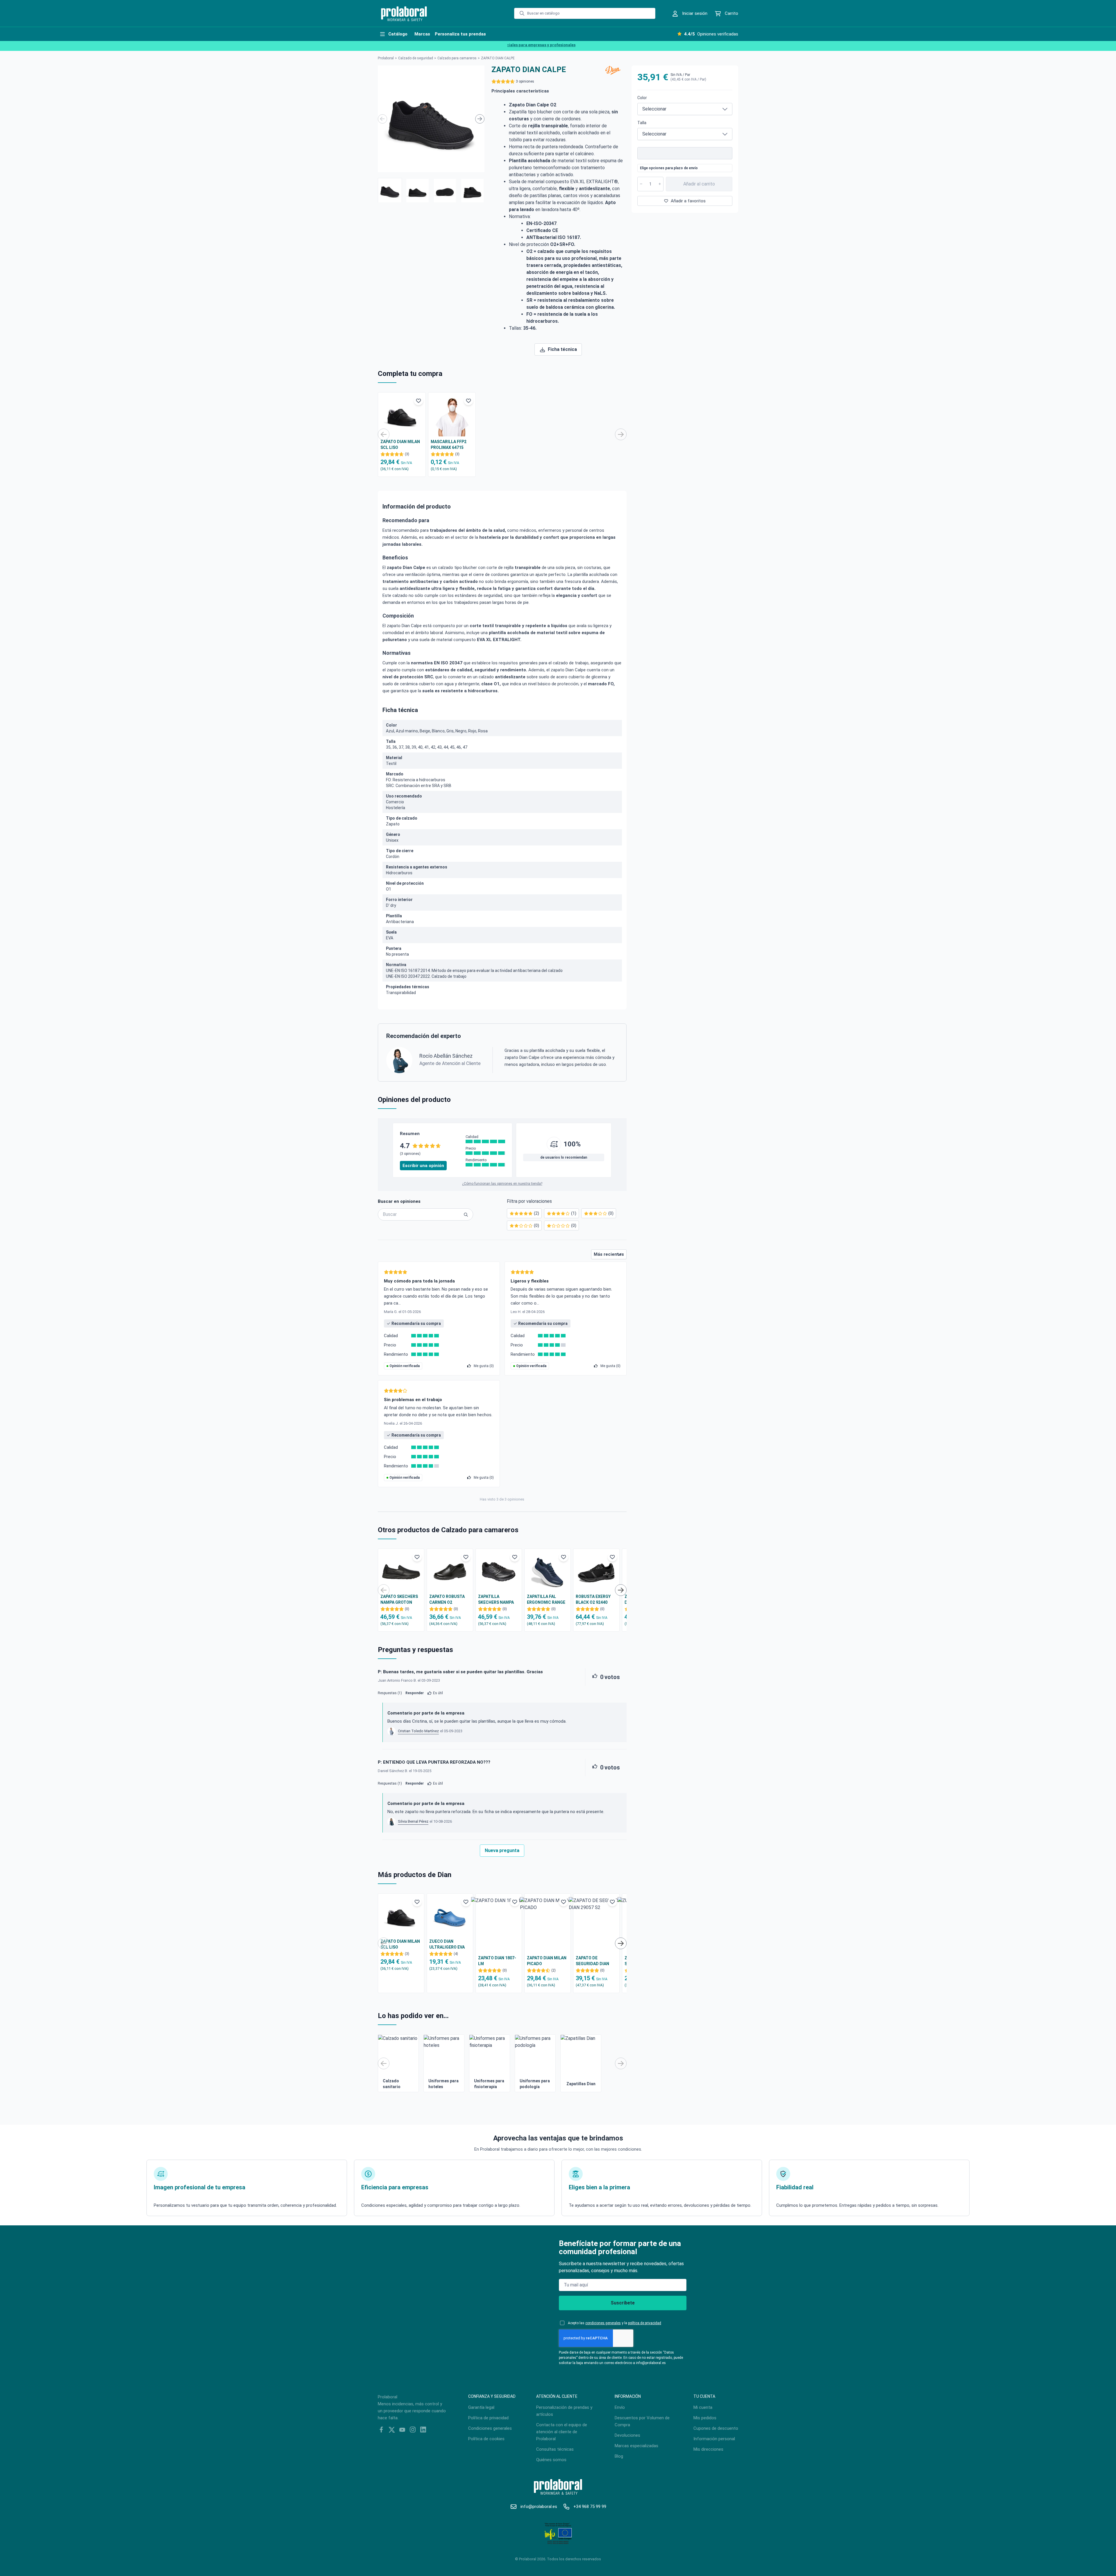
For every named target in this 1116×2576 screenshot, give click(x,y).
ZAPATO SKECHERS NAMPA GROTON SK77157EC (399, 1600)
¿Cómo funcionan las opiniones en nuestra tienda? (502, 1184)
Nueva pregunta (502, 1850)
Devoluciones (627, 2435)
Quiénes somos (551, 2460)
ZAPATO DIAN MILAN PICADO (547, 1961)
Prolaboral (386, 58)
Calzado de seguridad (416, 58)
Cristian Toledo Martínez (418, 1731)
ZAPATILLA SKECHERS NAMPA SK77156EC (496, 1600)
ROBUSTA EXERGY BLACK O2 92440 (593, 1599)
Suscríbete (623, 2303)
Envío (620, 2407)
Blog (619, 2456)
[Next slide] (480, 119)
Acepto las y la (615, 2323)
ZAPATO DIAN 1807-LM (497, 1961)
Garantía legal (481, 2407)
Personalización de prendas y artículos (564, 2411)
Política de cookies (486, 2439)
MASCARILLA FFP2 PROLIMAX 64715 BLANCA (449, 445)
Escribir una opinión (423, 1166)
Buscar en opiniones (399, 1201)
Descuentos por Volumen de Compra (642, 2421)
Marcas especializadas (636, 2446)
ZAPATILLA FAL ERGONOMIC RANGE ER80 (546, 1600)
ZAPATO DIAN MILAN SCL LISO (400, 445)
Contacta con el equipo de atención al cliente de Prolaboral (562, 2432)
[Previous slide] (382, 119)
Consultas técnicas (555, 2449)
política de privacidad (645, 2323)
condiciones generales (603, 2323)
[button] (390, 190)
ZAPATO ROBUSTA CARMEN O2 (447, 1599)
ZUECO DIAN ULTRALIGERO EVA (447, 1944)
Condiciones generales (490, 2428)
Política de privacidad (488, 2418)
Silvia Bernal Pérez (413, 1821)
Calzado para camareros (457, 58)
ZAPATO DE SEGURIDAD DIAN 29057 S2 (592, 1961)
